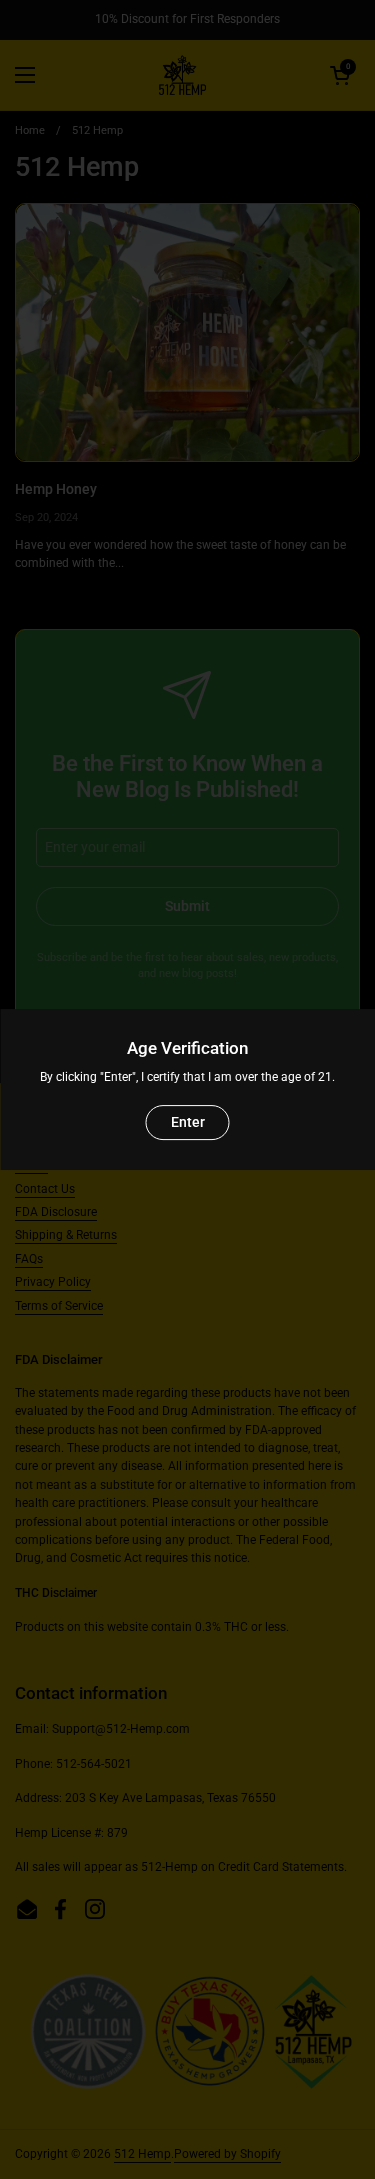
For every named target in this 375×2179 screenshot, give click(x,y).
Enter (188, 1122)
